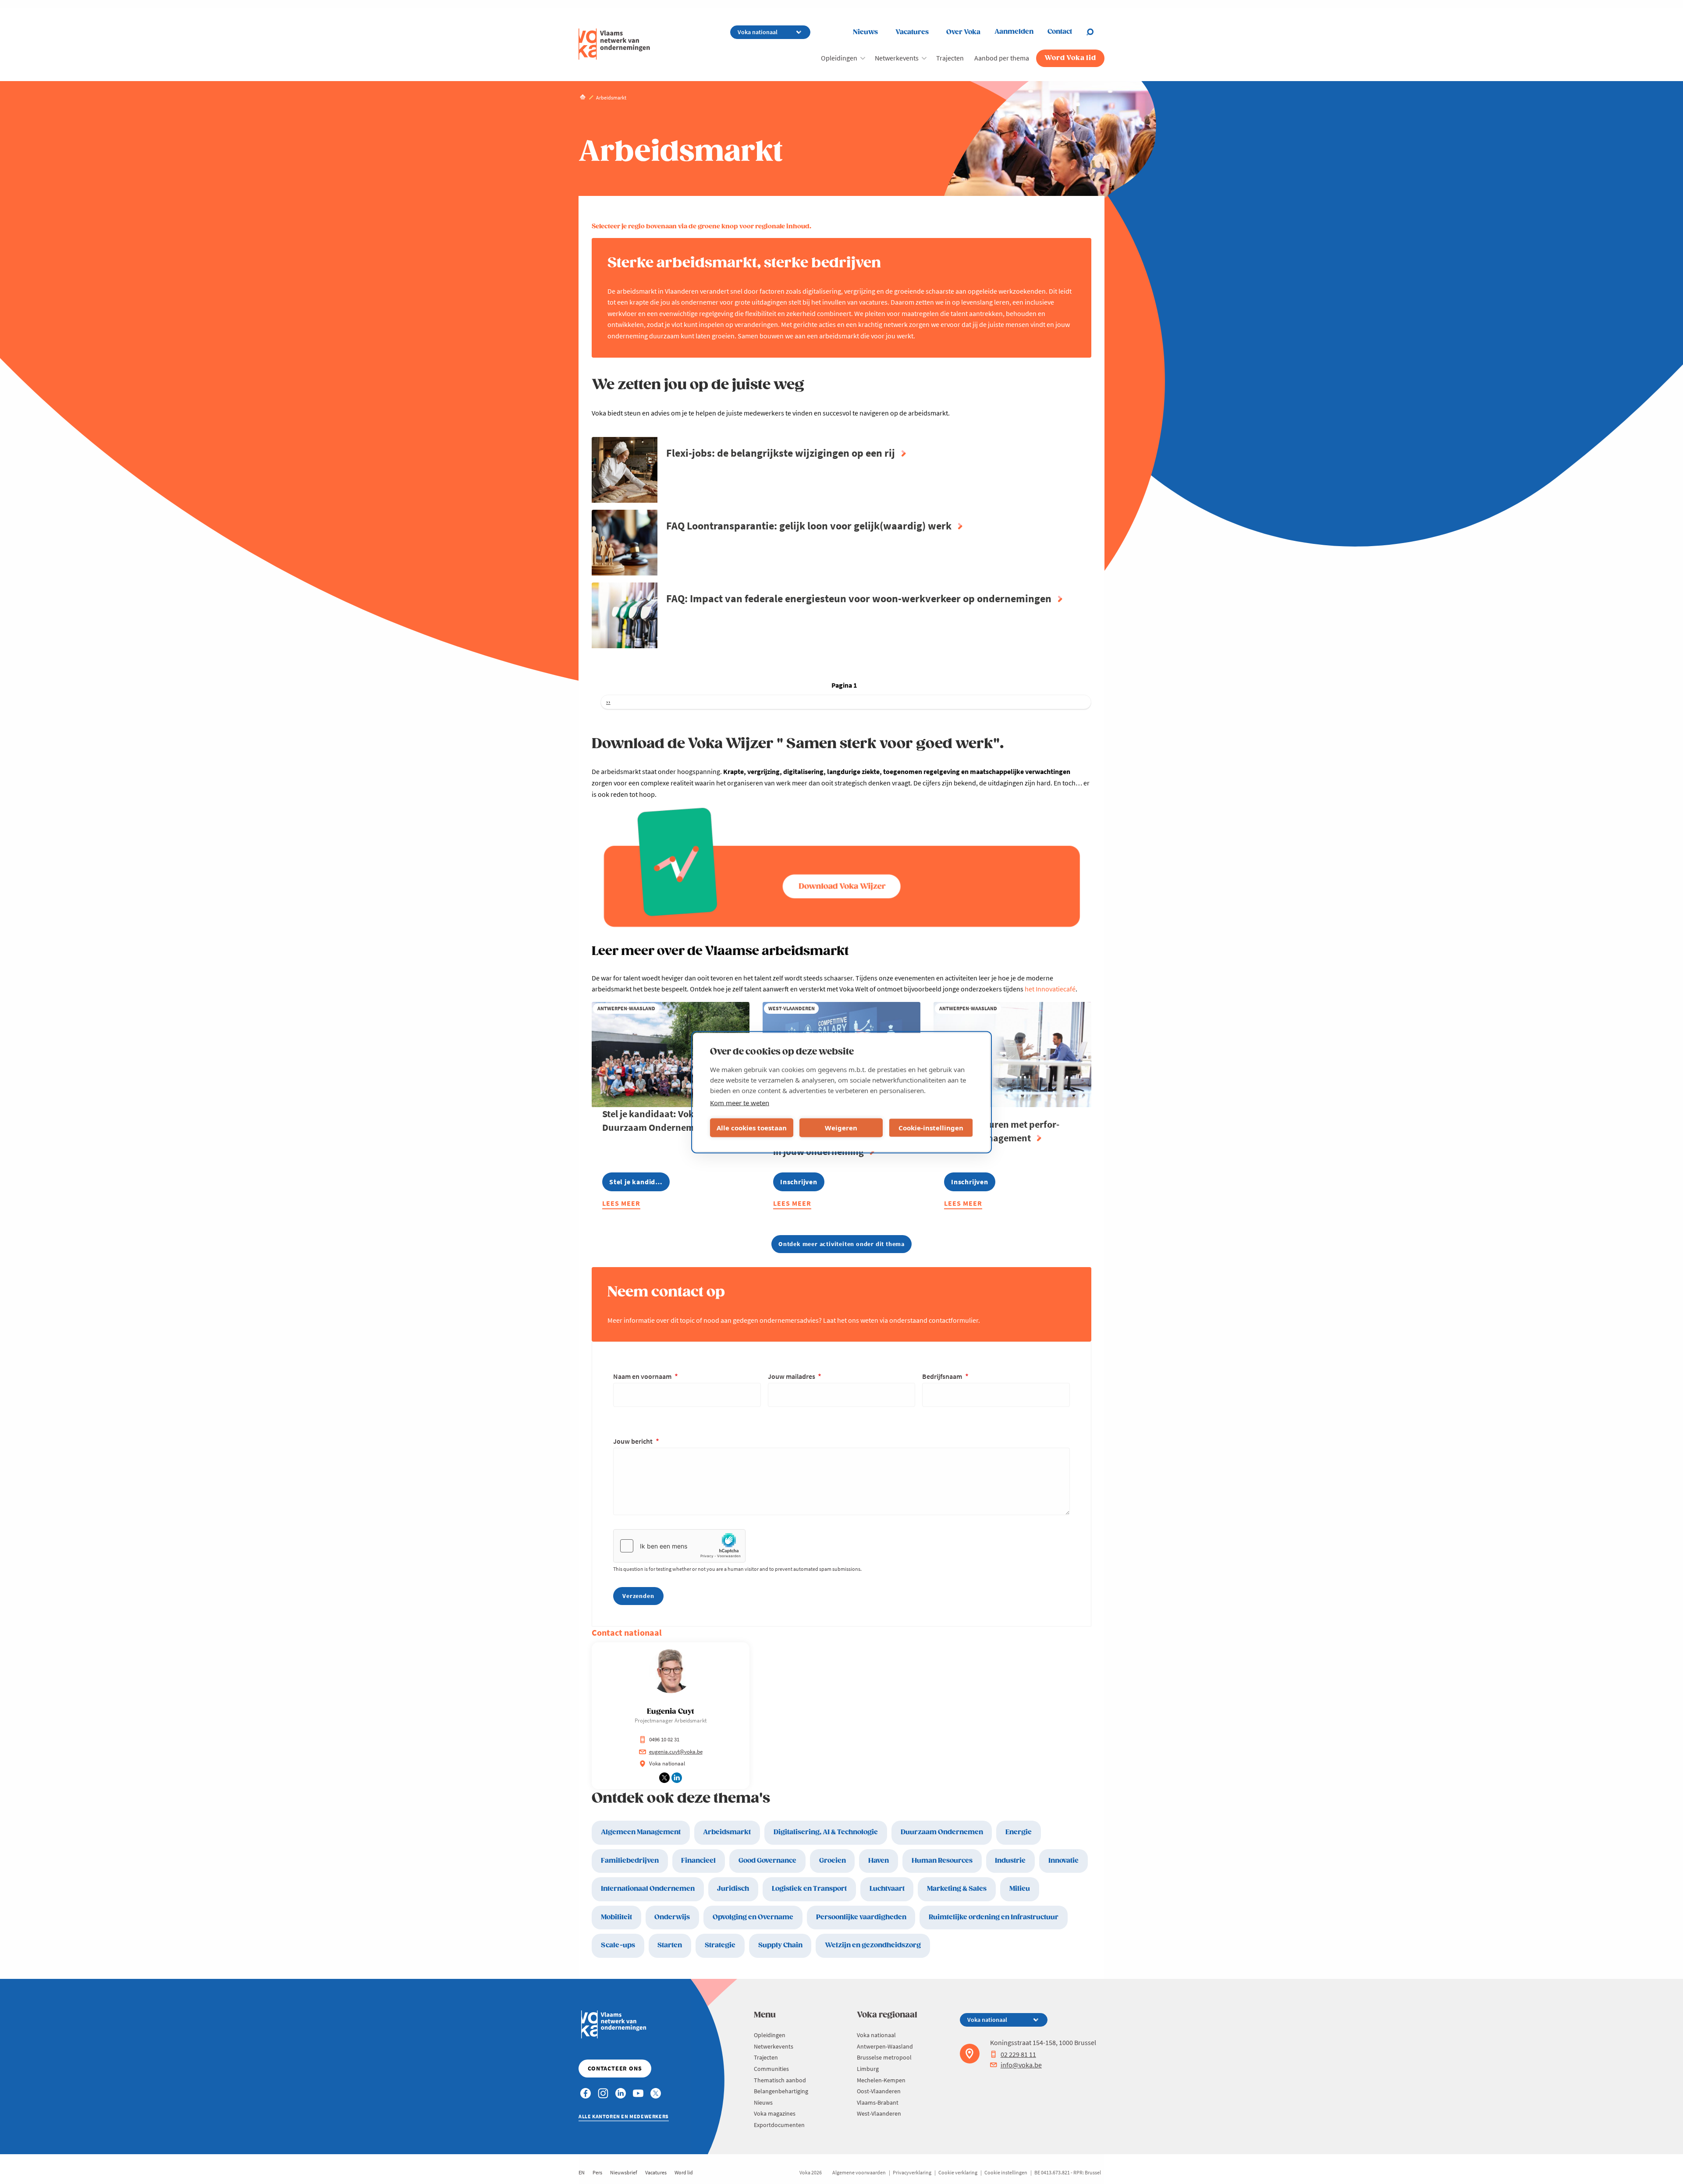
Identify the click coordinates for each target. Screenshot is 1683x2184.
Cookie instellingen (1006, 2172)
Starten (670, 1945)
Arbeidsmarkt (727, 1832)
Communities (771, 2069)
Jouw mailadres (792, 1376)
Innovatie (1063, 1861)
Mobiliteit (616, 1917)
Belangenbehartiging (781, 2091)
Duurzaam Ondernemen (942, 1832)
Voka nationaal (876, 2035)
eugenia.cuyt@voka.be (676, 1752)
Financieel (698, 1861)
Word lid (684, 2172)
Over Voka (963, 32)
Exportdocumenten (779, 2125)
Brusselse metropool (884, 2057)
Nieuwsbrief (624, 2172)
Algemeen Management (641, 1832)
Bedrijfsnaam (943, 1376)
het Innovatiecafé (1050, 989)
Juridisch (733, 1889)
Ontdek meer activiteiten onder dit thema (841, 1244)
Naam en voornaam (643, 1376)
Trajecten (950, 58)
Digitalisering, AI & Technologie (826, 1832)
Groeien (833, 1861)
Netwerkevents (897, 58)
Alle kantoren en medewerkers (624, 2116)
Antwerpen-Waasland (885, 2046)
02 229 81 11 (1018, 2054)
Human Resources (942, 1861)
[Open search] (1095, 32)
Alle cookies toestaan (752, 1128)
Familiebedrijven (630, 1861)
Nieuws (865, 32)
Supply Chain (780, 1945)
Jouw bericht (634, 1441)
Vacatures (912, 32)
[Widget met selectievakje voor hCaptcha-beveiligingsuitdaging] (679, 1546)
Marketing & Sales (957, 1889)
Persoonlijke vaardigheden (861, 1917)
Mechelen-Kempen (881, 2080)
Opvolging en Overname (753, 1917)
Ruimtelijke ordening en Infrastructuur (994, 1917)
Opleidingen (839, 58)
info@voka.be (1021, 2065)
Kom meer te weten (740, 1102)
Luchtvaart (887, 1889)
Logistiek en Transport (809, 1889)
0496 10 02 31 (664, 1739)
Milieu (1020, 1889)
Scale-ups (618, 1945)
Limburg (868, 2069)
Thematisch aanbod (780, 2080)
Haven (879, 1861)
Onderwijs (672, 1917)
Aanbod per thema (1002, 58)
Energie (1019, 1832)
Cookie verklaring (958, 2172)
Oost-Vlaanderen (879, 2091)
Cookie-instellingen (931, 1128)
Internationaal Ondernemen (648, 1889)
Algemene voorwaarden (859, 2172)
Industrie (1010, 1861)
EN (582, 2172)
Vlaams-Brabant (878, 2102)
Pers (597, 2172)
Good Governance (767, 1861)
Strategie (720, 1945)
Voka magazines (775, 2113)
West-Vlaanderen (879, 2113)
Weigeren (841, 1128)
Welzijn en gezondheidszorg (873, 1945)
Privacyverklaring (912, 2172)
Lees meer (621, 1205)
